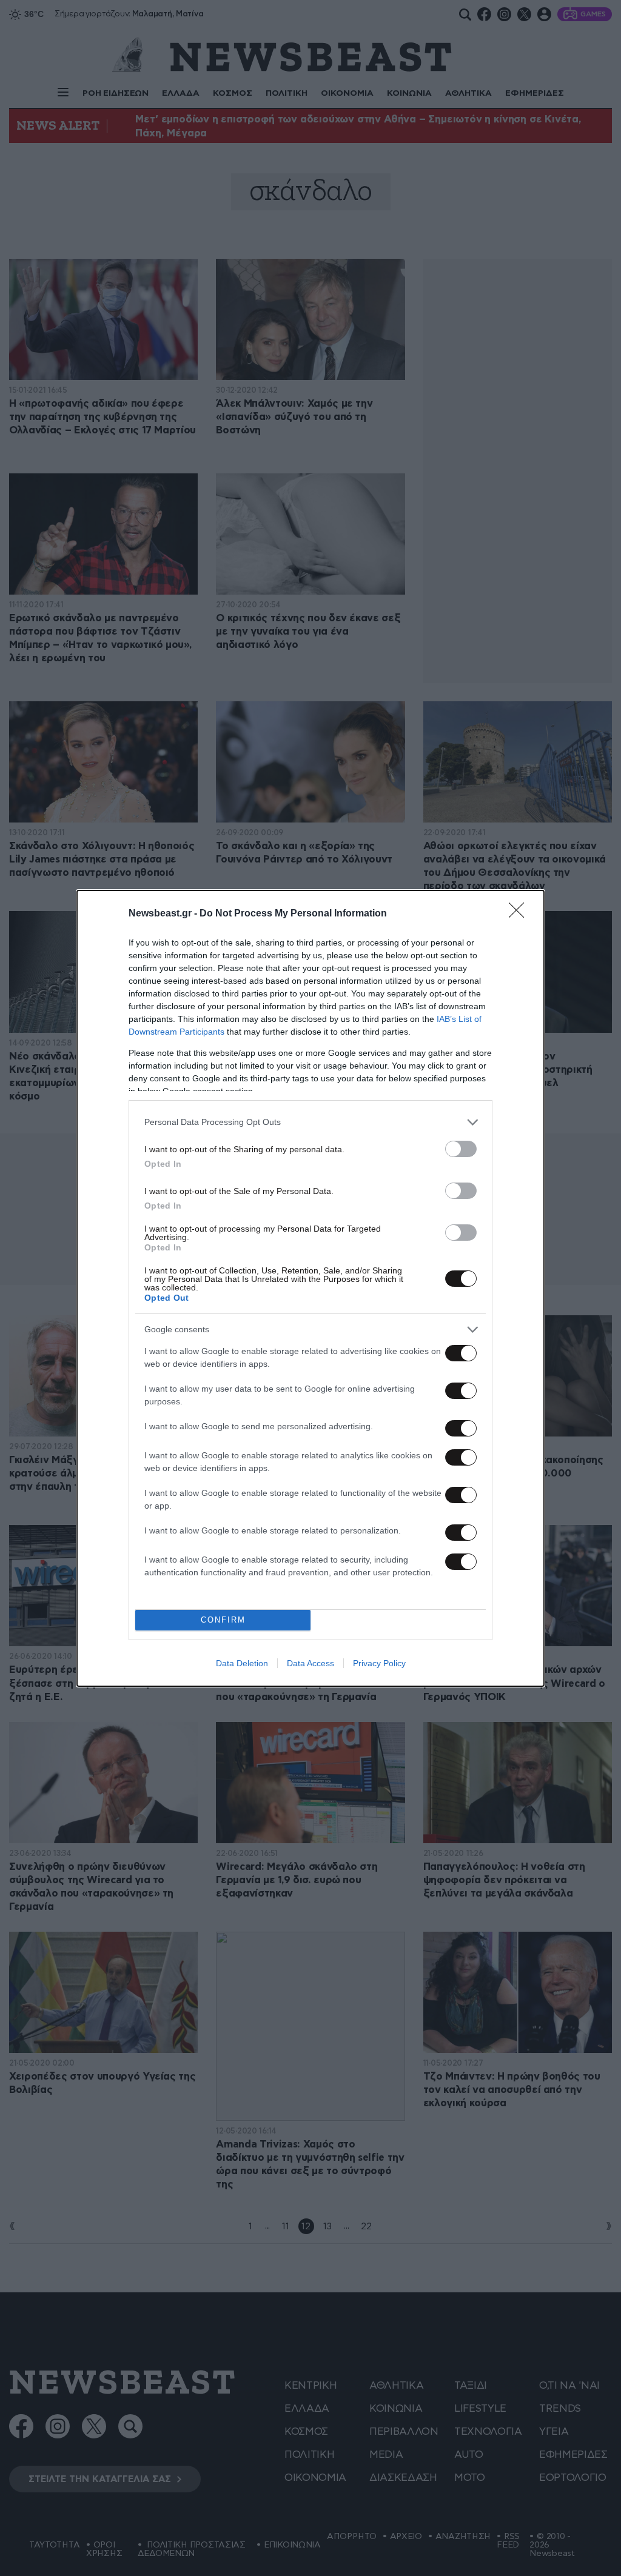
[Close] (520, 914)
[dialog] (310, 1288)
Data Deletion (242, 1663)
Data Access (310, 1663)
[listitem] (310, 1122)
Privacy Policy (379, 1663)
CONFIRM (223, 1620)
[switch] (461, 1149)
